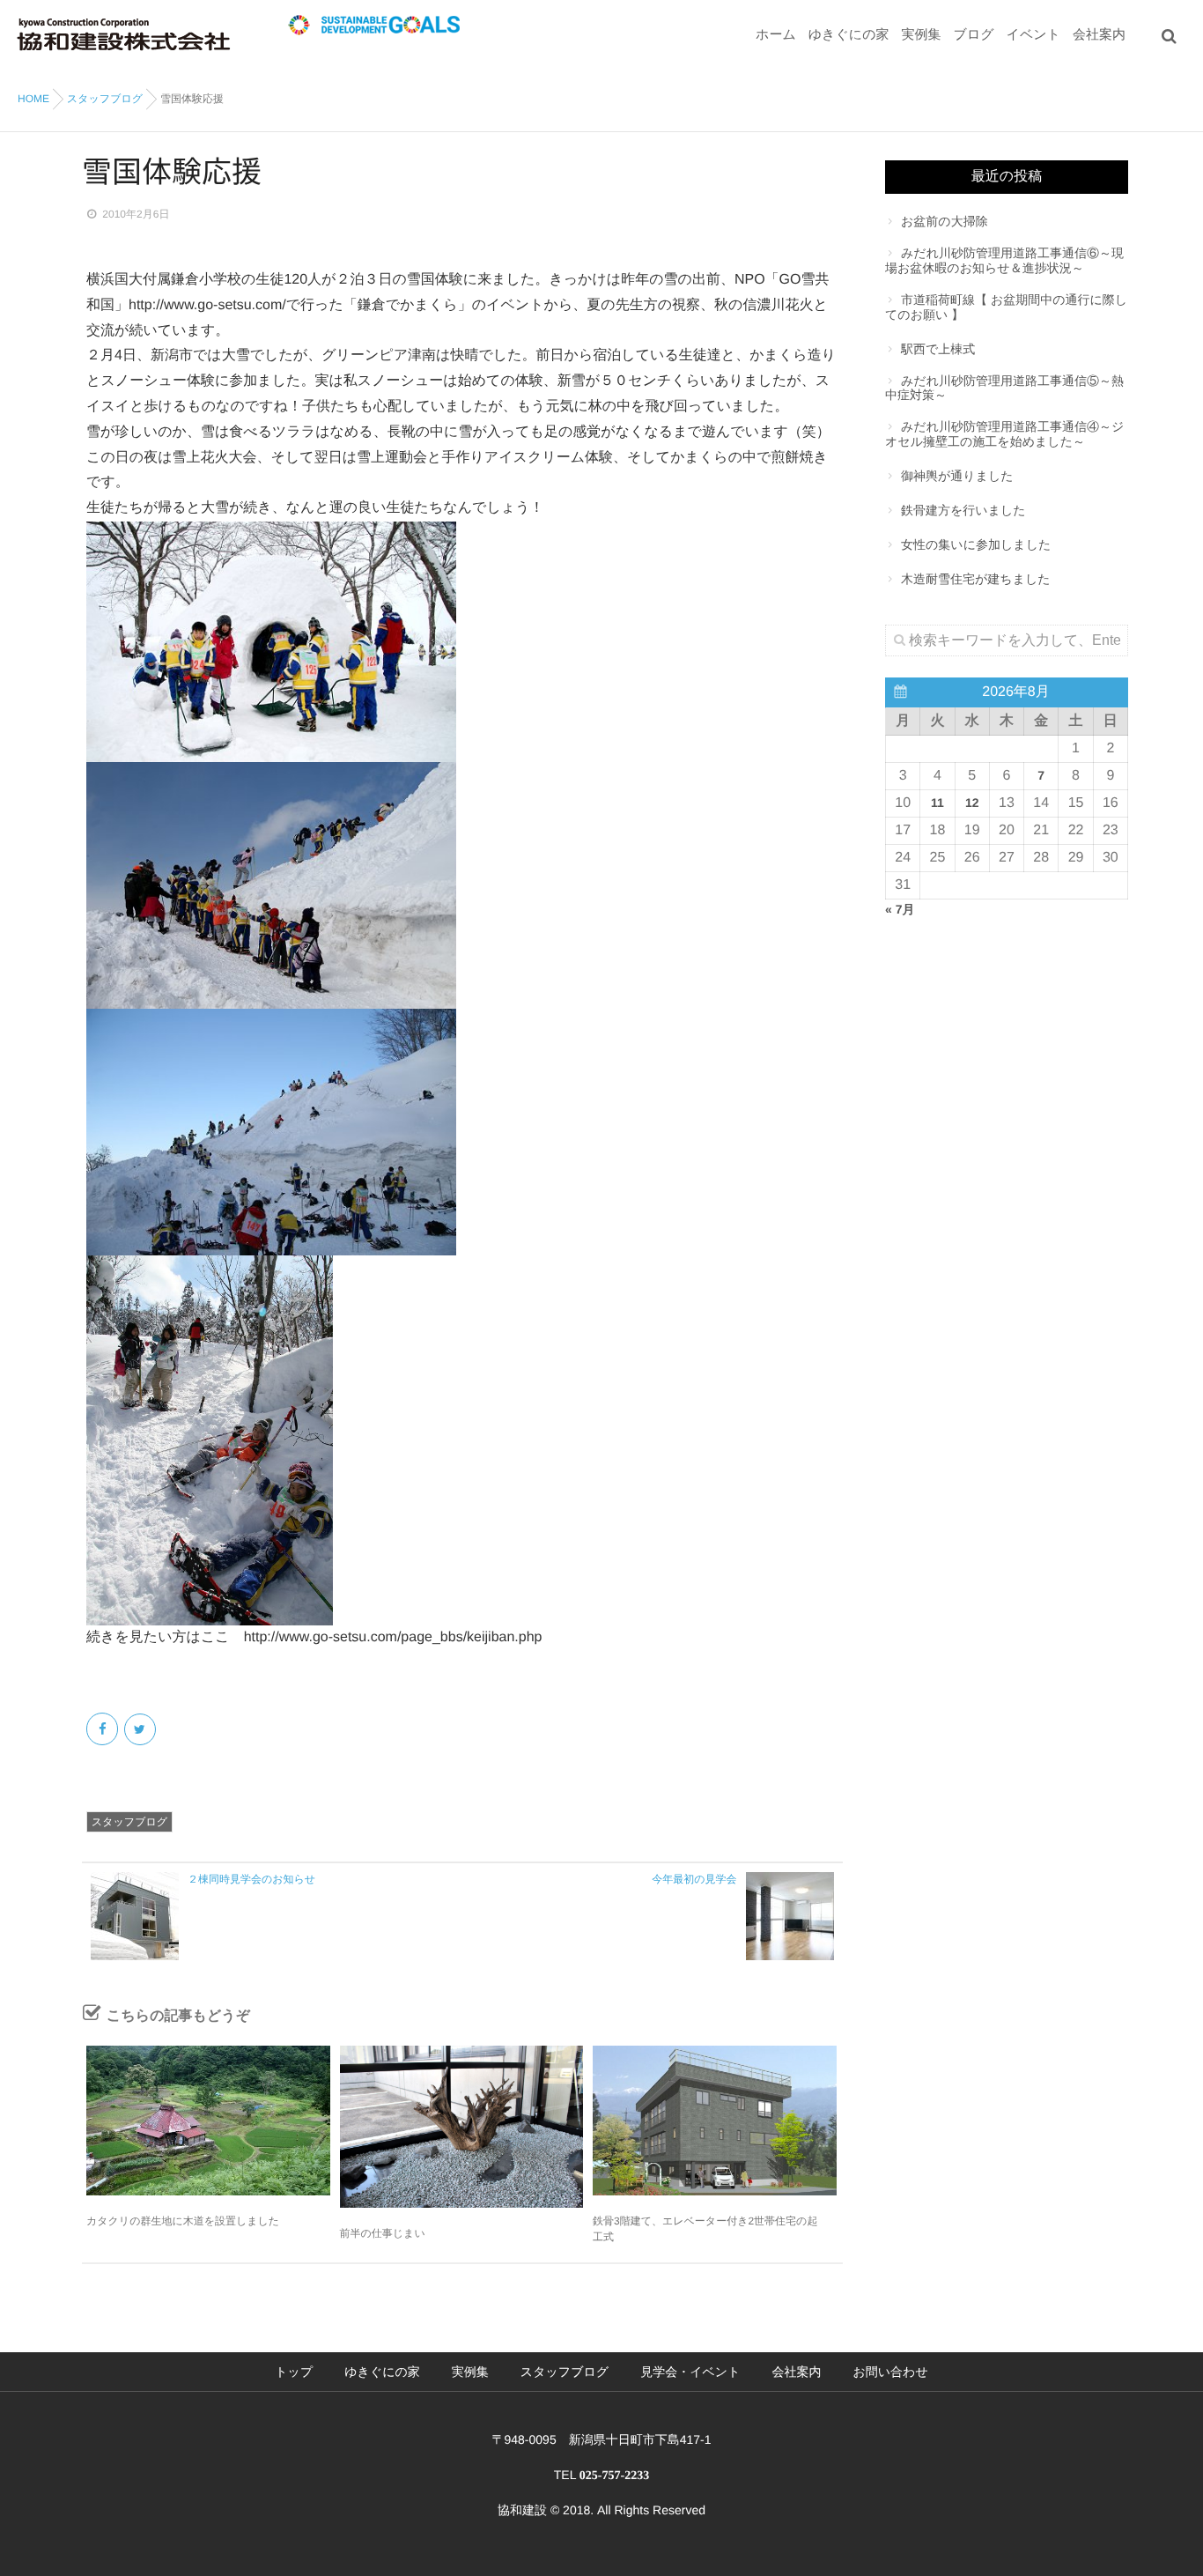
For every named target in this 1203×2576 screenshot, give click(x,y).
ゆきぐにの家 (849, 35)
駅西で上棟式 (938, 349)
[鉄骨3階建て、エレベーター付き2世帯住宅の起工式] (715, 2121)
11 (937, 803)
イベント (1033, 35)
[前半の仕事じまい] (462, 2127)
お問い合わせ (890, 2372)
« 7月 (900, 909)
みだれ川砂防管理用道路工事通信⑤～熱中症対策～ (1004, 388)
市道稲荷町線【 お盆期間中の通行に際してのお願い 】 (1006, 307)
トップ (294, 2372)
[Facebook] (103, 1729)
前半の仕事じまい (383, 2233)
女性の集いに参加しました (976, 544)
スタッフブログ (129, 1822)
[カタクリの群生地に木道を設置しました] (208, 2121)
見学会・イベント (690, 2372)
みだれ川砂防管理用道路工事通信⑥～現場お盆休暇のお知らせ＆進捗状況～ (1004, 260)
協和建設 (522, 2510)
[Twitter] (141, 1729)
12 (972, 803)
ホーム (776, 35)
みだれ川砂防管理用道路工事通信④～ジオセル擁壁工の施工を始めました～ (1004, 434)
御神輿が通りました (957, 476)
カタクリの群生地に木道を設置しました (183, 2221)
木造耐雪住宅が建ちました (976, 579)
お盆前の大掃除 (945, 221)
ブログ (974, 35)
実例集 (922, 35)
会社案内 (1099, 35)
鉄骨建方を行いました (963, 510)
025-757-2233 (614, 2476)
